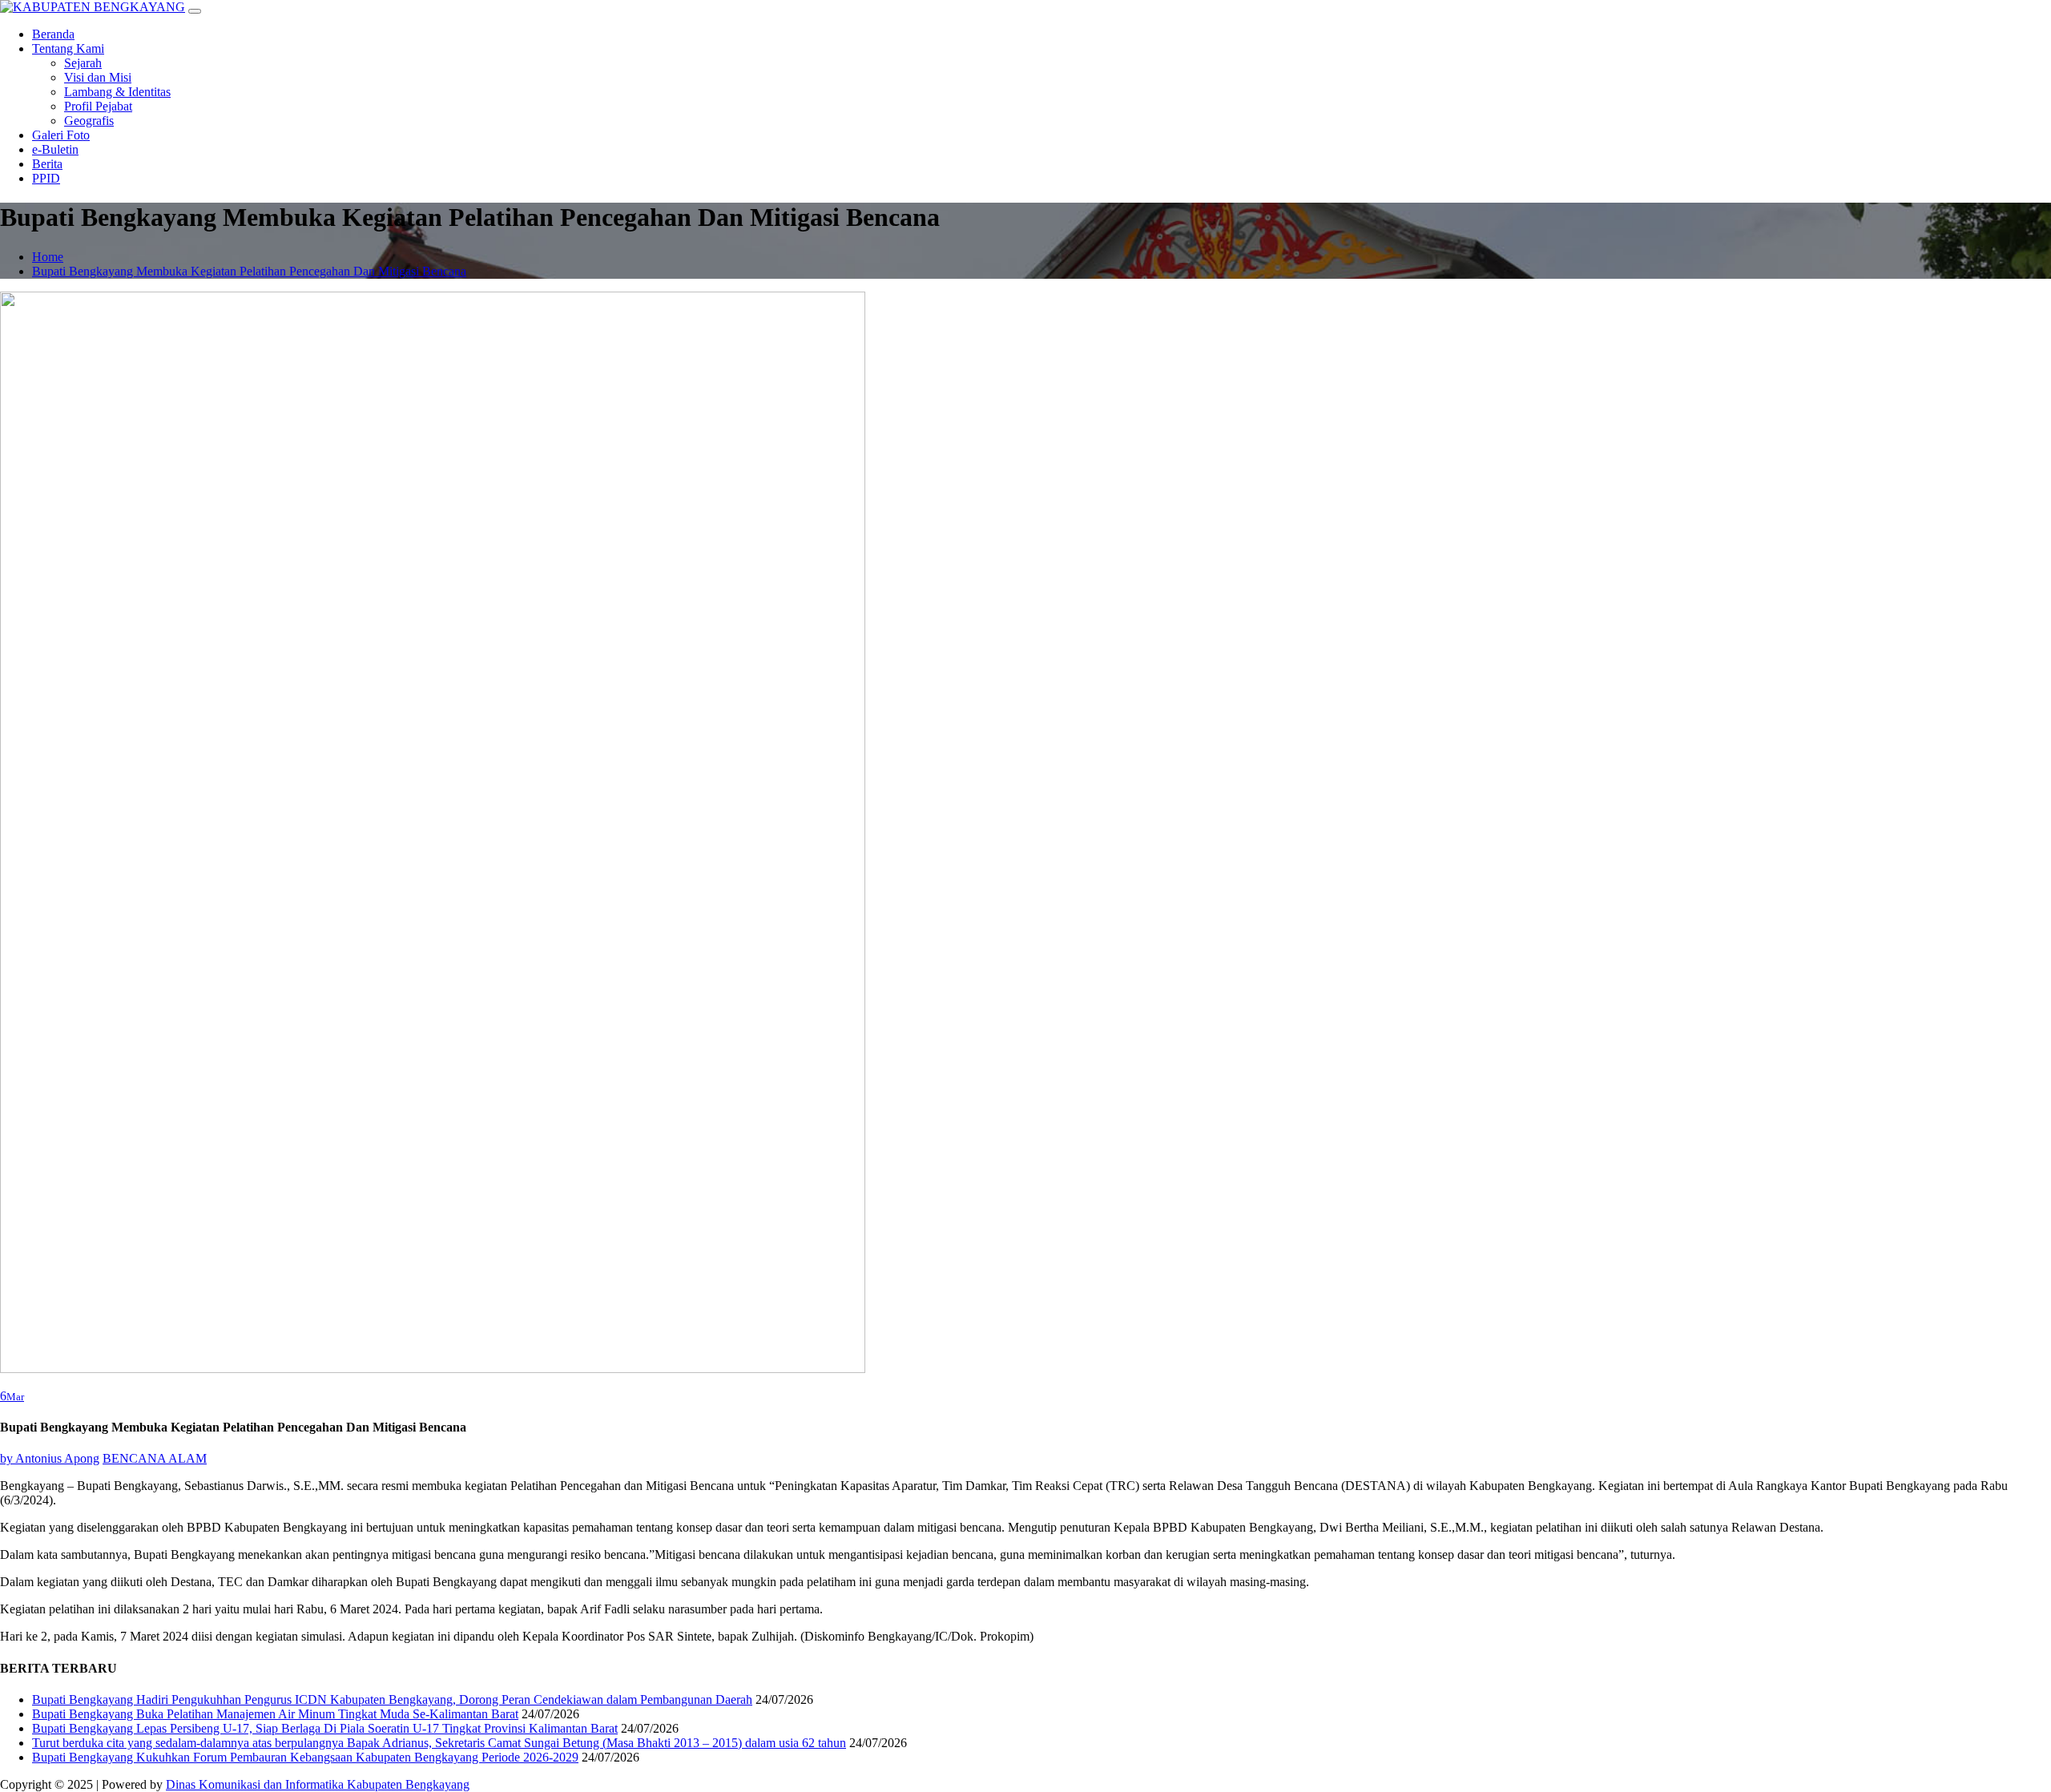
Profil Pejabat (98, 106)
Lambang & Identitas (117, 92)
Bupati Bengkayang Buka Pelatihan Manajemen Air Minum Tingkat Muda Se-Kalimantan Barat (275, 1714)
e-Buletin (55, 149)
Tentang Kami (68, 48)
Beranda (53, 34)
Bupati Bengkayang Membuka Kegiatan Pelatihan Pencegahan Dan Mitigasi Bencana (249, 271)
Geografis (89, 121)
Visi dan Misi (98, 77)
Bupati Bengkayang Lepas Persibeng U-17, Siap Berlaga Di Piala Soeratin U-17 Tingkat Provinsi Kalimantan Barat (325, 1728)
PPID (46, 178)
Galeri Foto (61, 135)
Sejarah (83, 63)
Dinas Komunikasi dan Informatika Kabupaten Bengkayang (318, 1784)
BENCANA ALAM (155, 1458)
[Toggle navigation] (195, 11)
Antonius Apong (50, 1458)
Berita (47, 164)
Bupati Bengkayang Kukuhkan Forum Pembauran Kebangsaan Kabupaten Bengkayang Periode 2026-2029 (305, 1757)
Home (48, 257)
